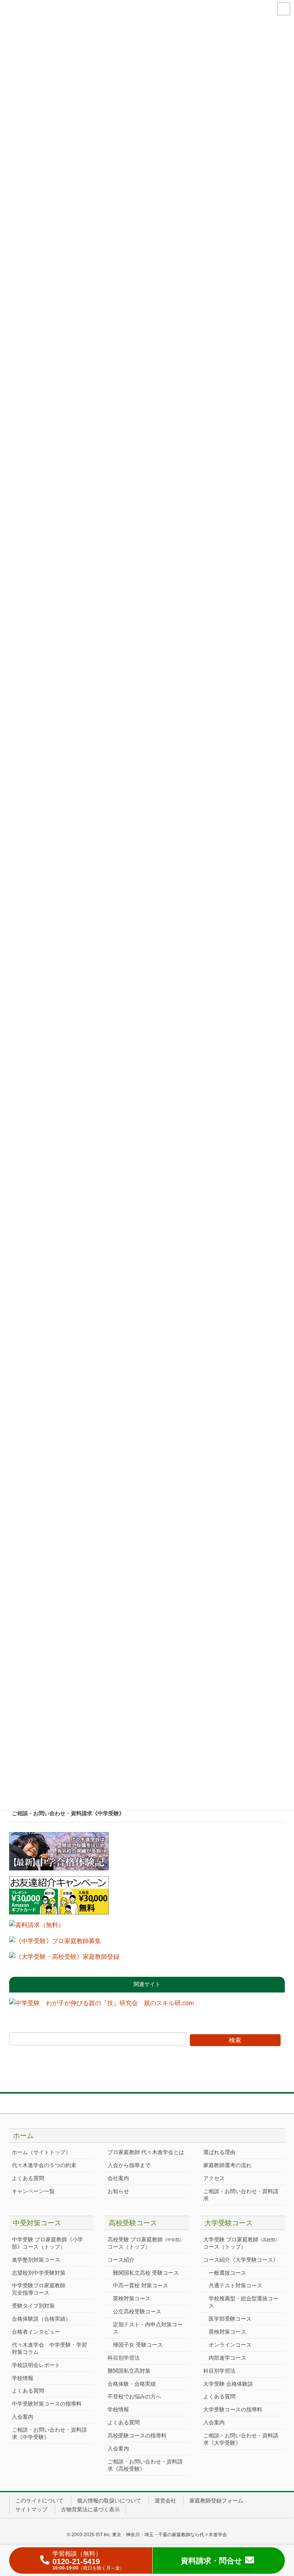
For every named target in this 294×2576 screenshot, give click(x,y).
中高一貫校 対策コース (140, 2285)
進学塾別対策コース (36, 2260)
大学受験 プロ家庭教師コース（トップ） (241, 2243)
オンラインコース (230, 2345)
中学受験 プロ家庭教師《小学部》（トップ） (47, 2243)
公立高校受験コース (137, 2311)
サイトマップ (31, 2509)
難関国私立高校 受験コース (146, 2273)
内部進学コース (227, 2358)
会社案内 (118, 2178)
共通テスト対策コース (235, 2285)
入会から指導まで (129, 2165)
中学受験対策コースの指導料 (47, 2404)
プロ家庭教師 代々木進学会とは (146, 2152)
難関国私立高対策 (129, 2371)
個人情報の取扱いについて (109, 2501)
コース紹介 (121, 2260)
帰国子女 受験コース (138, 2345)
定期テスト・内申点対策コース (148, 2328)
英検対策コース (132, 2298)
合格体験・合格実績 (132, 2384)
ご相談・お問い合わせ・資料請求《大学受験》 (241, 2439)
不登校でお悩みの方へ (134, 2396)
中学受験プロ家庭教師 (39, 2289)
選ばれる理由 (219, 2152)
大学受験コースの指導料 (233, 2409)
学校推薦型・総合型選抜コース (243, 2302)
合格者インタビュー (36, 2332)
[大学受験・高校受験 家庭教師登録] (64, 1959)
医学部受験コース (230, 2319)
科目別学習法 (124, 2358)
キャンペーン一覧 (33, 2191)
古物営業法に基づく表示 (90, 2509)
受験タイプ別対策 (33, 2306)
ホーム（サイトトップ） (41, 2152)
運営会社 (165, 2501)
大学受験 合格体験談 (228, 2384)
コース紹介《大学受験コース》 (241, 2260)
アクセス (214, 2178)
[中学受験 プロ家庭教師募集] (55, 1944)
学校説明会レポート (36, 2365)
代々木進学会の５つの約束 (44, 2165)
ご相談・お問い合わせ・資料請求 (241, 2195)
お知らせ (118, 2191)
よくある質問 (28, 2178)
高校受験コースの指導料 (137, 2435)
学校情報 (23, 2378)
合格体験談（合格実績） (41, 2319)
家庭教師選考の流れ (227, 2165)
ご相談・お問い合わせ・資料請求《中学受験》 (68, 1813)
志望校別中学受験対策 (39, 2273)
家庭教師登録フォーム (216, 2501)
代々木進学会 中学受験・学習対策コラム (49, 2348)
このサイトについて (39, 2501)
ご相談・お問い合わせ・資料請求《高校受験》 (145, 2465)
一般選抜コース (227, 2273)
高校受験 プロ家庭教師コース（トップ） (146, 2243)
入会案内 (23, 2417)
